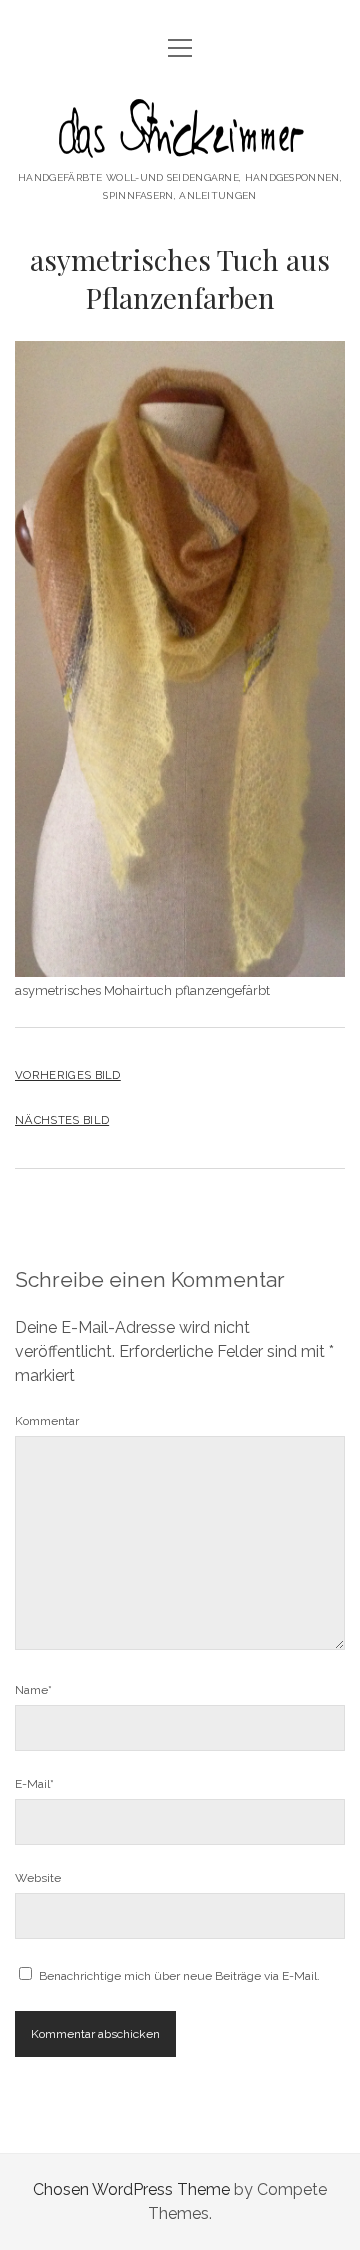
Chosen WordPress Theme (131, 2189)
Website (38, 1878)
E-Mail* (34, 1784)
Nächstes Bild (62, 1120)
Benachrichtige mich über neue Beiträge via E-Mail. (179, 1976)
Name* (33, 1690)
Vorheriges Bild (68, 1075)
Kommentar (47, 1421)
